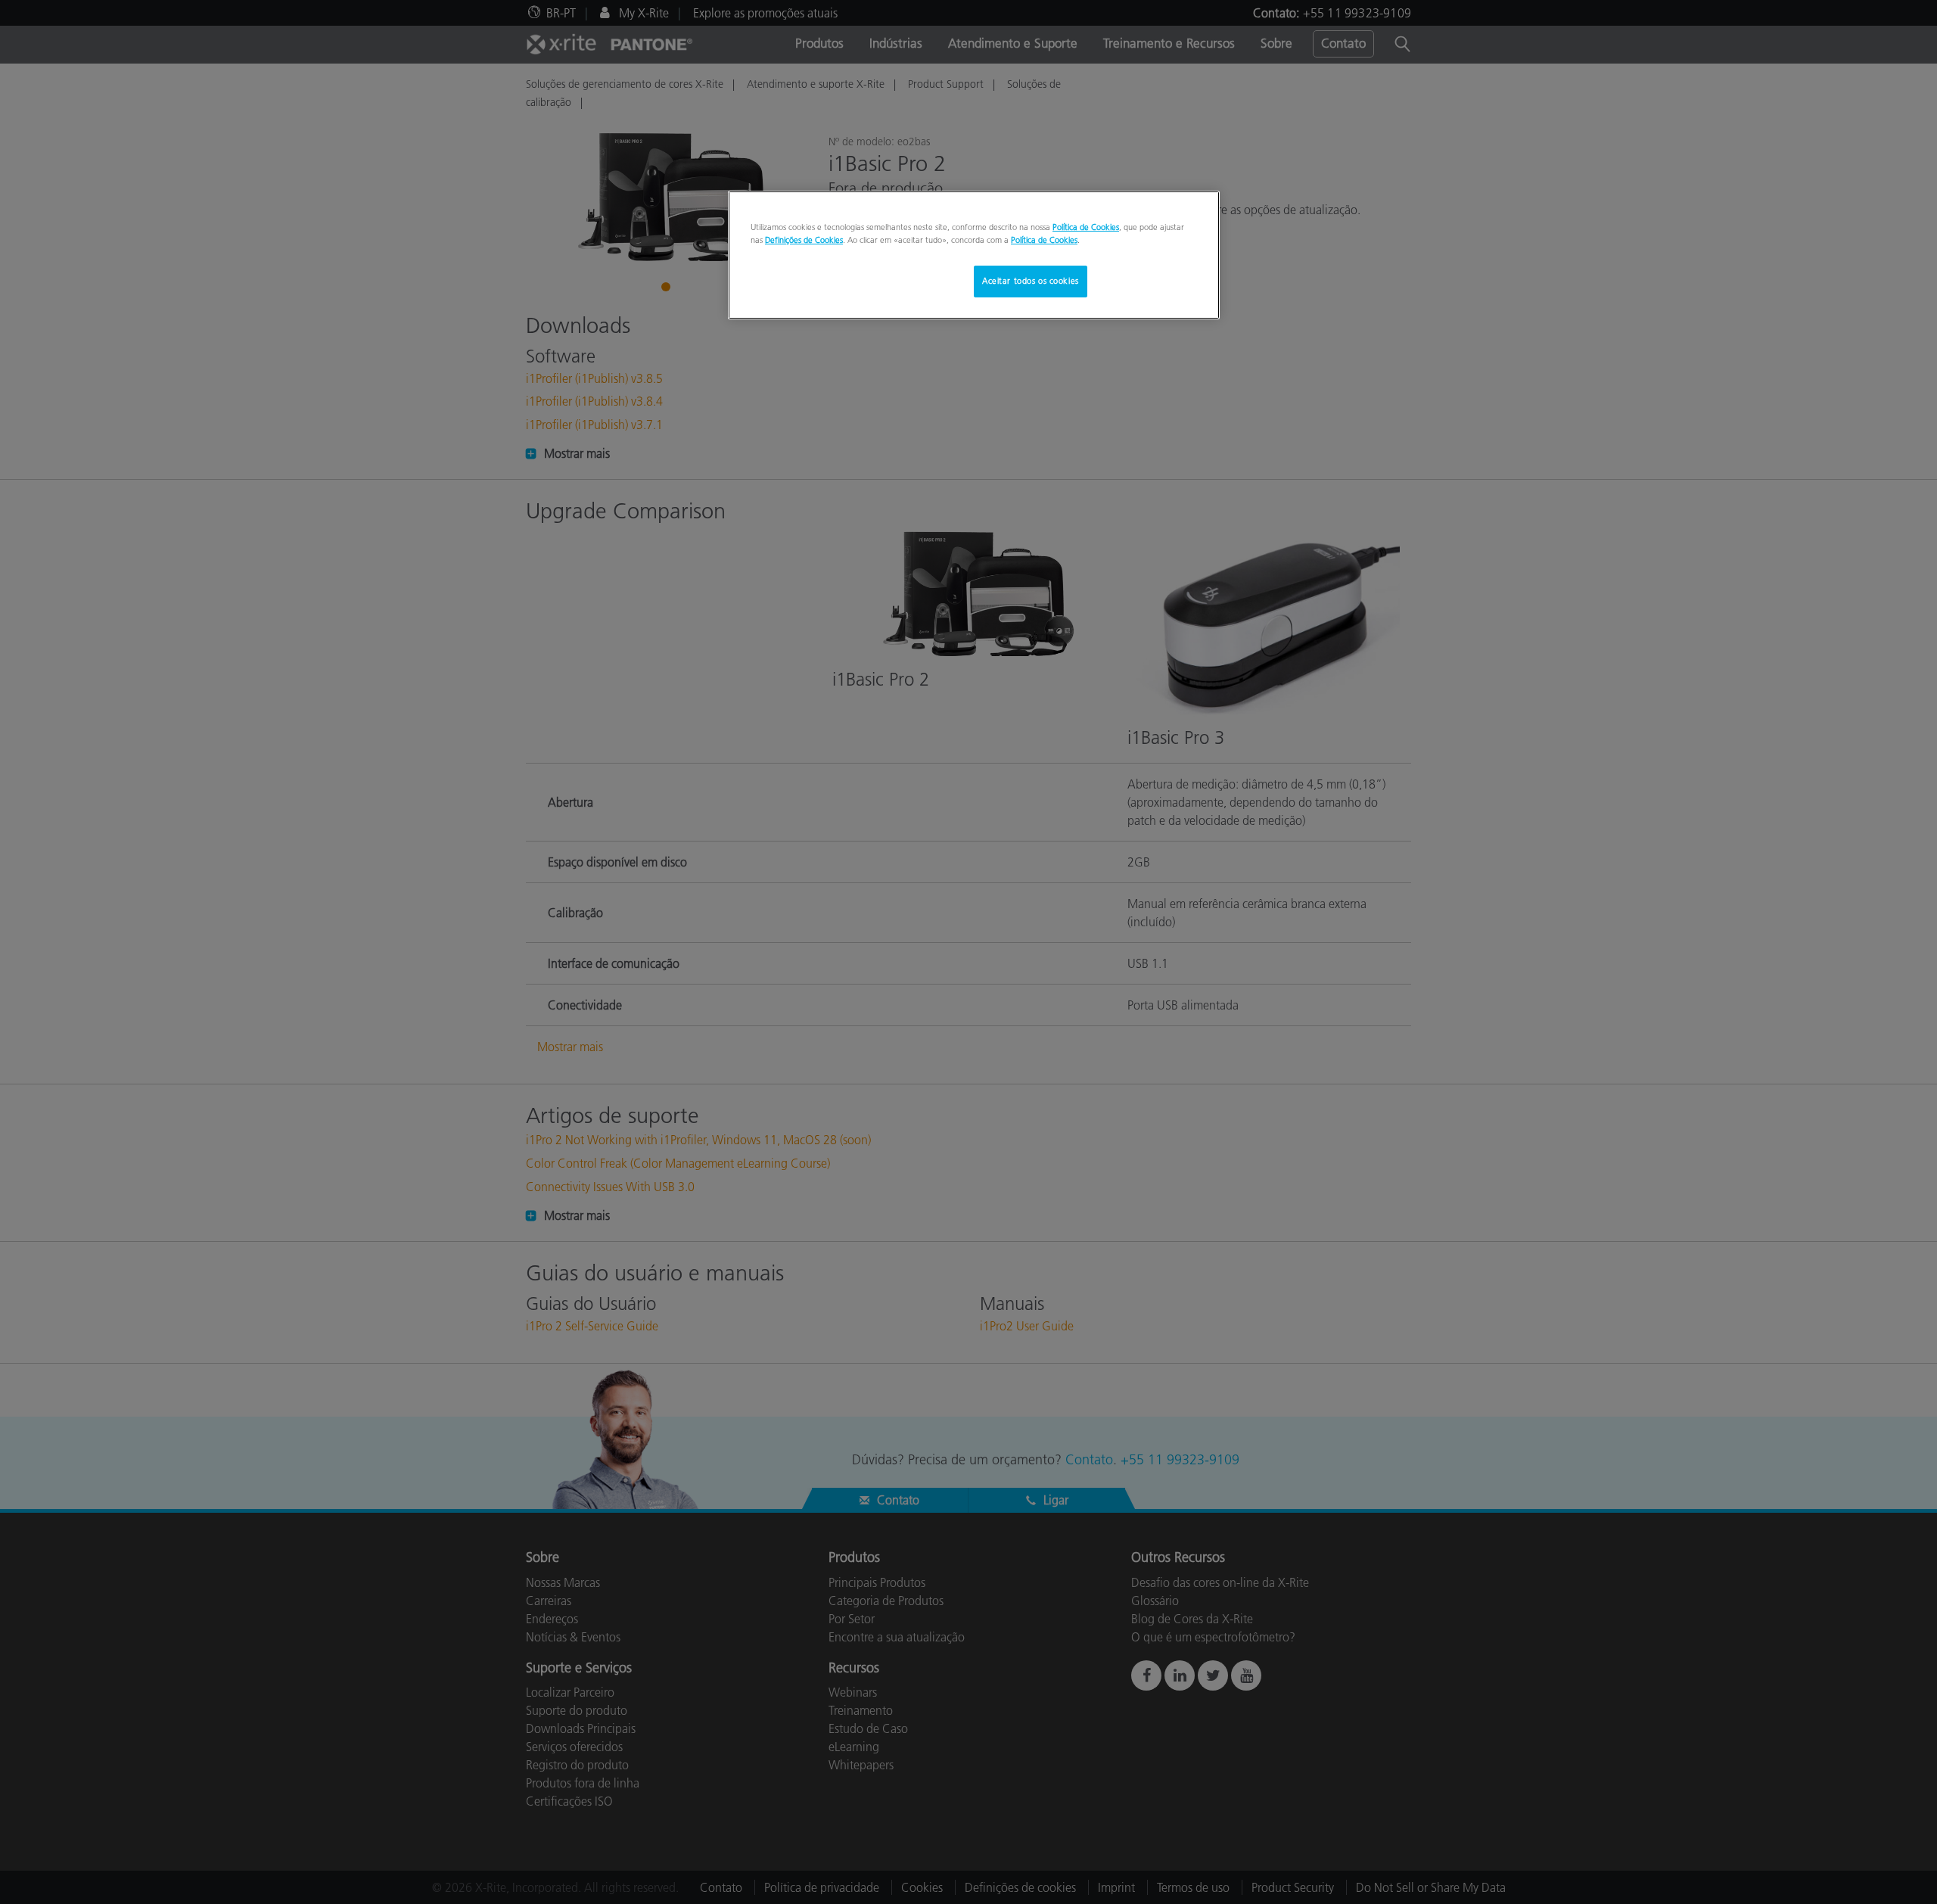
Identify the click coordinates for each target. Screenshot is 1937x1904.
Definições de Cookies (804, 240)
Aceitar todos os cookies (1031, 281)
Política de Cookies (1086, 227)
